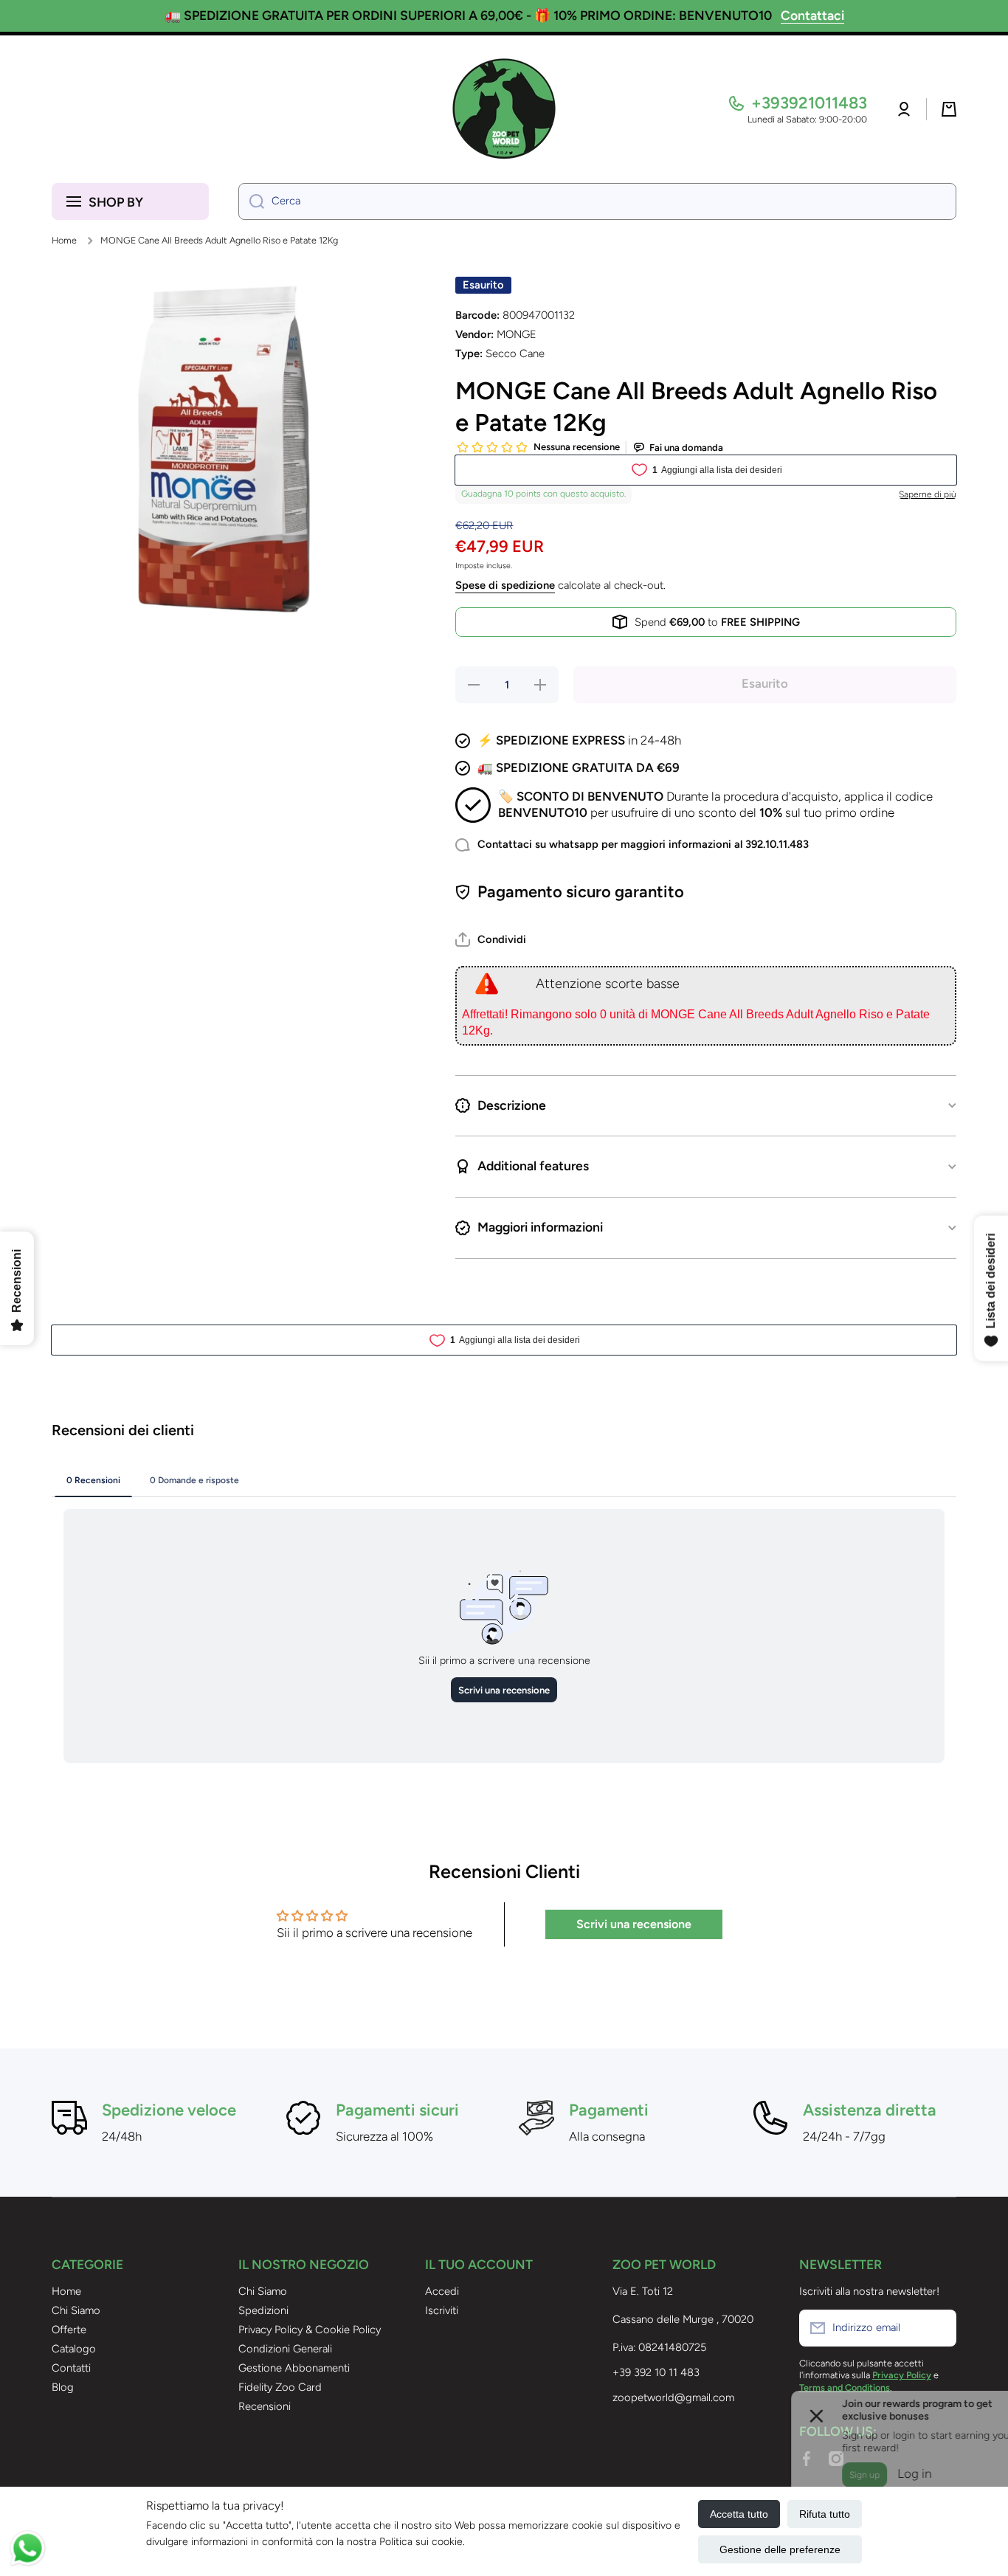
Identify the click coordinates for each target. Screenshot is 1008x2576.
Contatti (71, 2368)
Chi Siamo (76, 2310)
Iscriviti (442, 2310)
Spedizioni (263, 2310)
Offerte (69, 2330)
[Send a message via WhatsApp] (28, 2548)
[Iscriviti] (938, 2328)
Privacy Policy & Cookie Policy (310, 2330)
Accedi (442, 2291)
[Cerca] (251, 201)
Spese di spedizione (505, 585)
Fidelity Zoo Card (280, 2387)
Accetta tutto (739, 2514)
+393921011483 (809, 103)
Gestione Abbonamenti (294, 2368)
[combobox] (597, 201)
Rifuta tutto (825, 2514)
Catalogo (74, 2349)
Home (64, 240)
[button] (949, 109)
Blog (63, 2387)
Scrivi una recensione (634, 1924)
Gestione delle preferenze (780, 2549)
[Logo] (504, 109)
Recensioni (265, 2406)
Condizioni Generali (285, 2349)
